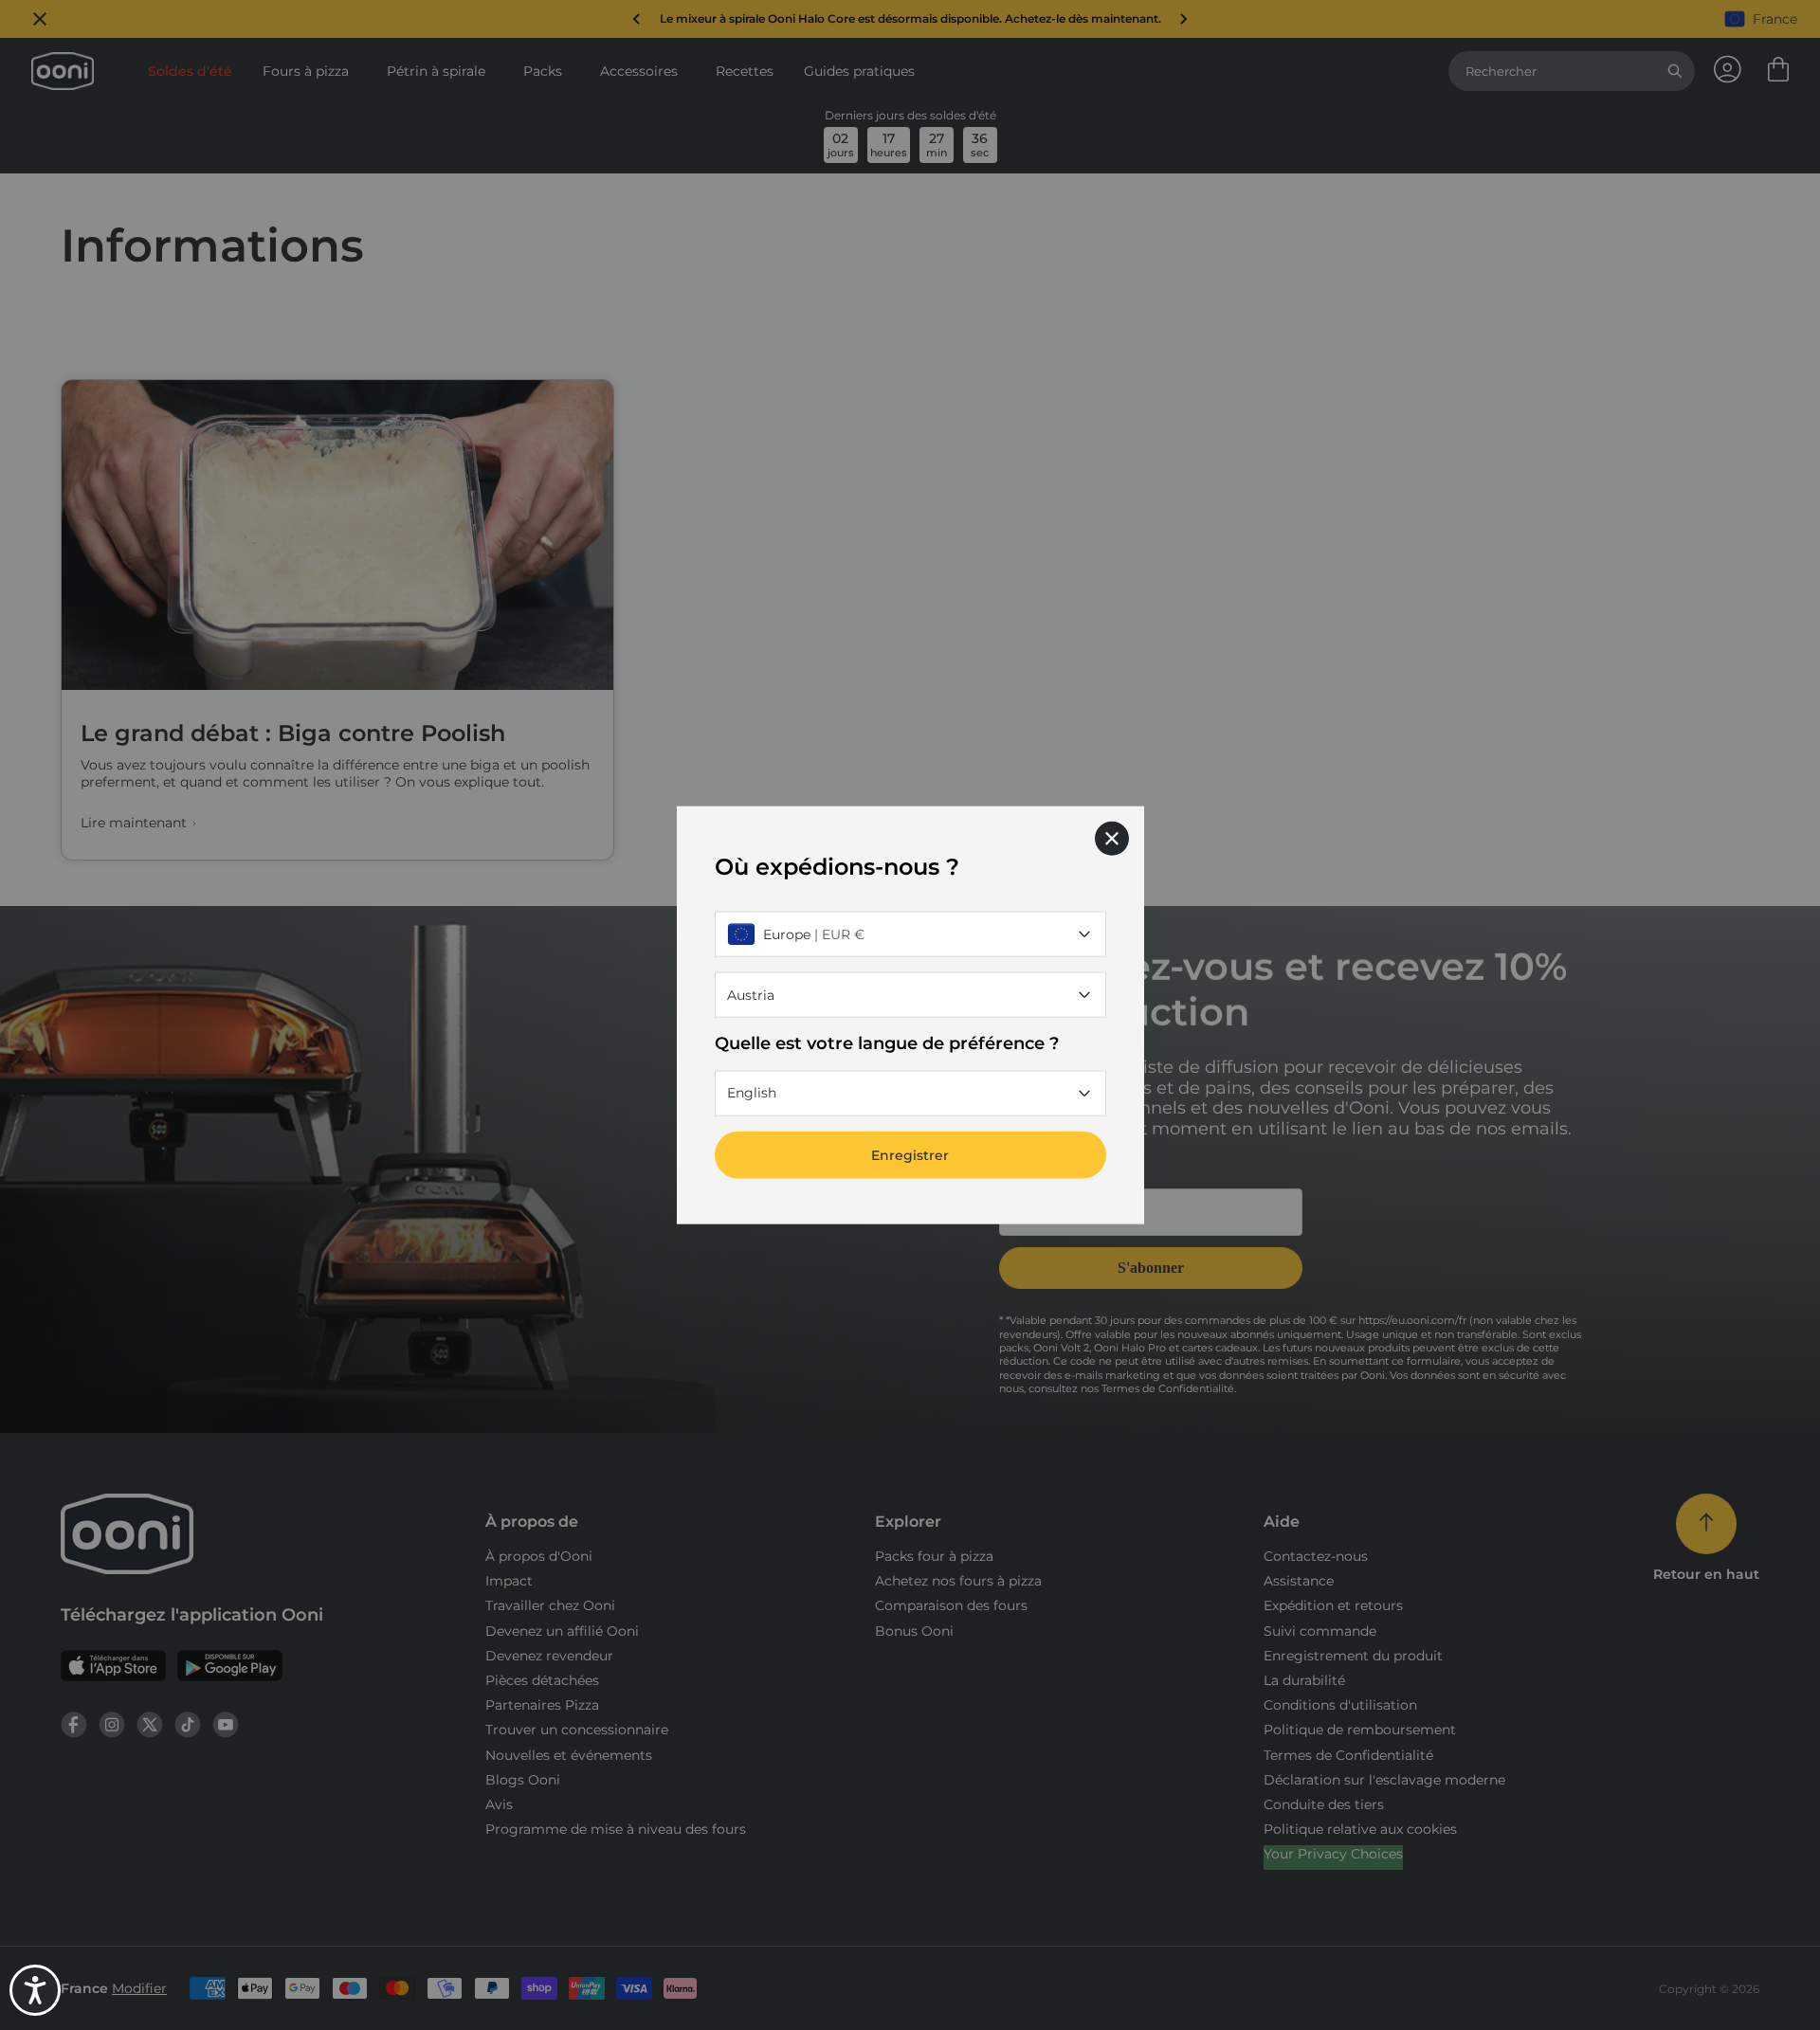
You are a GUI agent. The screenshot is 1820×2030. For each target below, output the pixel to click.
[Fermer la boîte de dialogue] (1112, 839)
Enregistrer (910, 1154)
